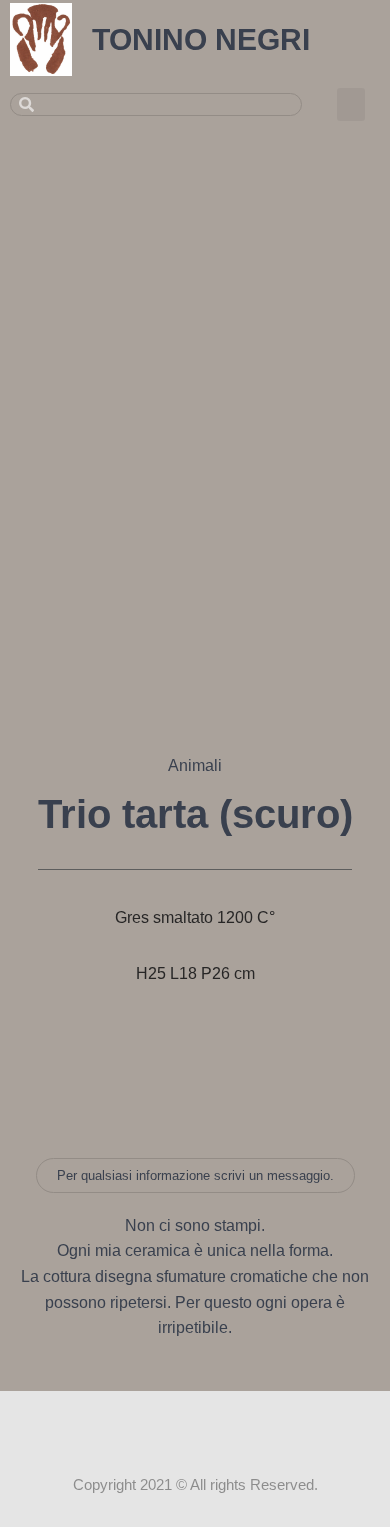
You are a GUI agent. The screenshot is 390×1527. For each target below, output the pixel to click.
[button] (351, 104)
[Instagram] (195, 1429)
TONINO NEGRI (201, 39)
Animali (195, 765)
